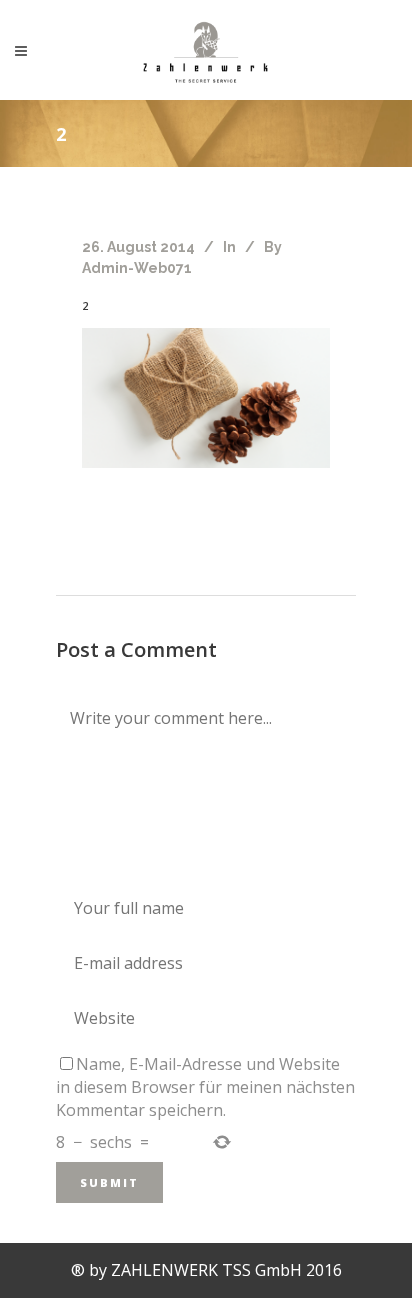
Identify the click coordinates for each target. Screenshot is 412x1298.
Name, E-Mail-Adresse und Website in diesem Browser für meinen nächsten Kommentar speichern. (205, 1087)
